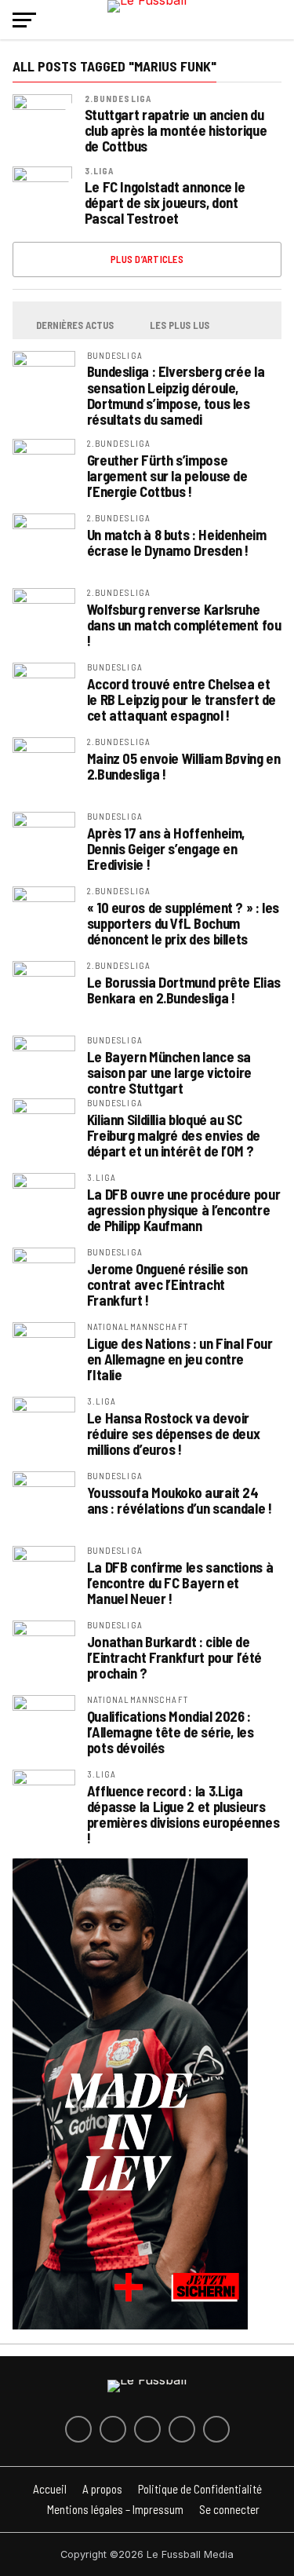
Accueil (50, 2489)
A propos (102, 2489)
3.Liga (100, 171)
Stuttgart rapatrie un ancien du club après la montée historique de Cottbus (176, 131)
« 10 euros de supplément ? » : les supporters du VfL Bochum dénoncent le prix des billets (183, 923)
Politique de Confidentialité (200, 2489)
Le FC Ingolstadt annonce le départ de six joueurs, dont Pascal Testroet (165, 203)
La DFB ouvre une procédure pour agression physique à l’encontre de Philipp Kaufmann (184, 1210)
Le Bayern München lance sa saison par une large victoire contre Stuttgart (169, 1072)
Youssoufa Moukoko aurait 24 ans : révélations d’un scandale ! (180, 1500)
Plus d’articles (147, 259)
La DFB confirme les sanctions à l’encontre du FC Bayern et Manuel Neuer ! (180, 1583)
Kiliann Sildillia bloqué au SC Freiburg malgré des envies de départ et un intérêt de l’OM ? (174, 1135)
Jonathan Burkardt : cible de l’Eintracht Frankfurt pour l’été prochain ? (174, 1657)
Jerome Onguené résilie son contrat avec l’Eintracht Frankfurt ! (167, 1284)
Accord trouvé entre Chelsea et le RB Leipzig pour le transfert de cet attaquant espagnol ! (182, 700)
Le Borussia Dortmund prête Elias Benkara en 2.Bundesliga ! (184, 990)
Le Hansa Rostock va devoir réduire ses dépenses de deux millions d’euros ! (174, 1434)
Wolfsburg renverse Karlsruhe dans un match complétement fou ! (184, 625)
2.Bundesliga (118, 99)
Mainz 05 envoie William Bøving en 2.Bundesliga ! (184, 766)
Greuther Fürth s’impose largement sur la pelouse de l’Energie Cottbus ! (167, 476)
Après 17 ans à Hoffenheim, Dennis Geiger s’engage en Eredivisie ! (166, 849)
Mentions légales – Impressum (115, 2509)
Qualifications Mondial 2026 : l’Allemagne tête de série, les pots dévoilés (171, 1732)
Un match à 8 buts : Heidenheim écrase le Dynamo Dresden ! (177, 543)
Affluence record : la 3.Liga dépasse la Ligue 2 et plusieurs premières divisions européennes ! (183, 1815)
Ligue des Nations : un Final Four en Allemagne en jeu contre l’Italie (180, 1359)
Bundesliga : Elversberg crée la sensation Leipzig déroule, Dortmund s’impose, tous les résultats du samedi (176, 395)
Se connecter (229, 2509)
